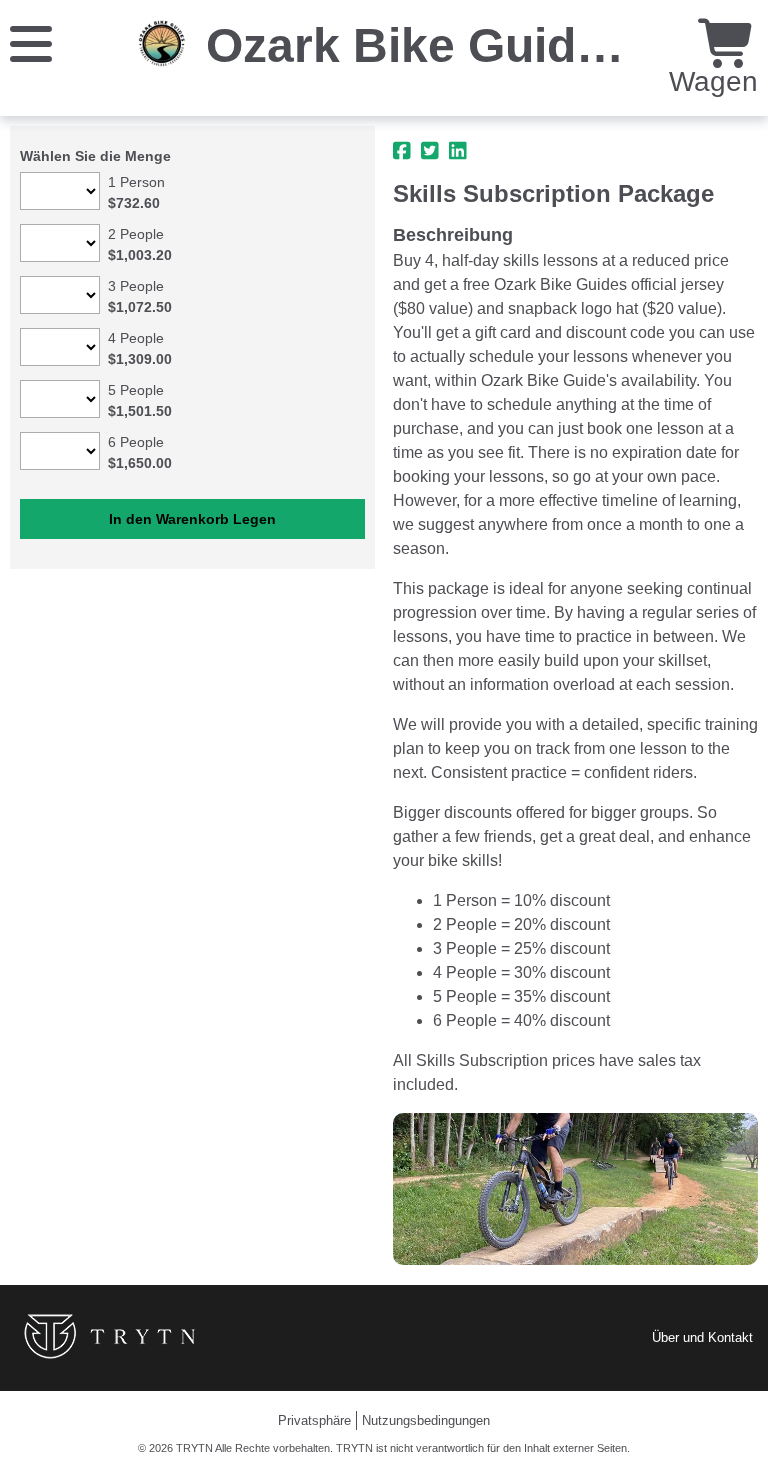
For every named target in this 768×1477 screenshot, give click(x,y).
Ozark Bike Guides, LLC (477, 45)
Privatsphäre (314, 1420)
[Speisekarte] (31, 42)
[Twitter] (430, 151)
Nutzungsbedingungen (426, 1420)
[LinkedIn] (458, 151)
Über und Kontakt (702, 1337)
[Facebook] (402, 151)
